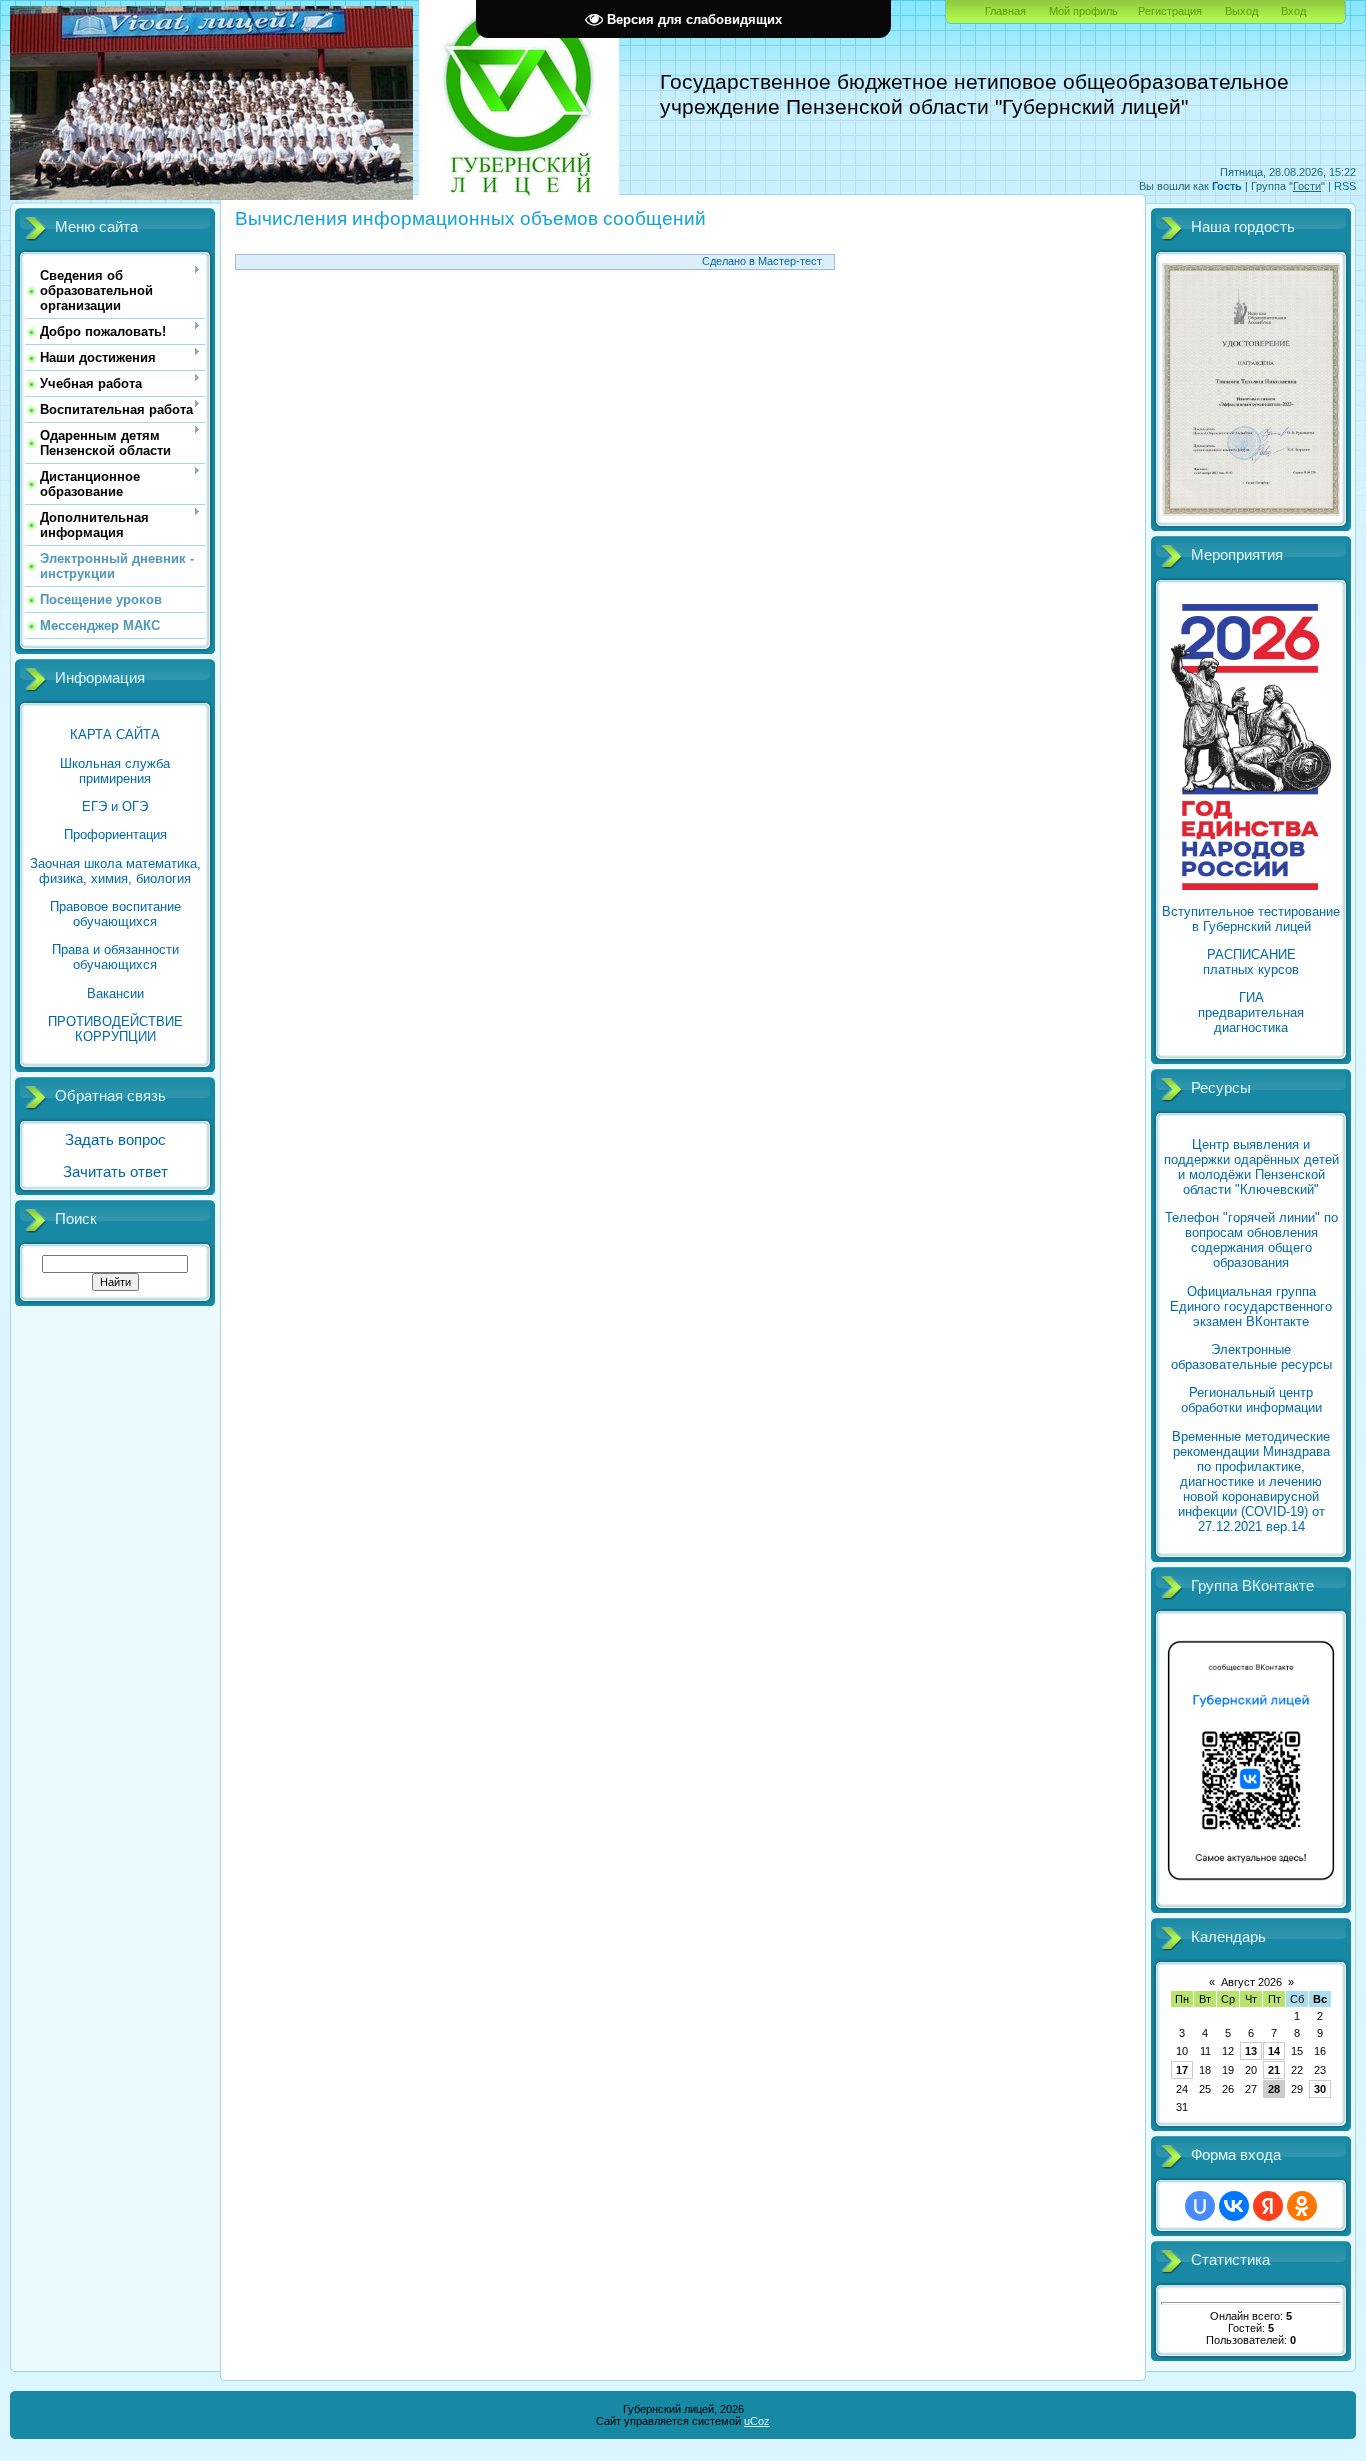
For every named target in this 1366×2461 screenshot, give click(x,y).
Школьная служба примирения (115, 771)
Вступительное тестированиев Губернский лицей (1251, 919)
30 (1320, 2089)
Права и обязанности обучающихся (115, 957)
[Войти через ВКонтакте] (1234, 2206)
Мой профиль (1083, 11)
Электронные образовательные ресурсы (1251, 1357)
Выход (1241, 11)
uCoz (757, 2421)
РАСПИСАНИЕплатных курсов (1251, 962)
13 (1251, 2051)
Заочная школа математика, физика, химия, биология (115, 871)
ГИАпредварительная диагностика (1251, 1012)
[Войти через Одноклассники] (1302, 2206)
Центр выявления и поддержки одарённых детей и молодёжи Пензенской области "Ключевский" (1251, 1167)
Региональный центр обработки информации (1251, 1400)
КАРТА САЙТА (115, 734)
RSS (1345, 186)
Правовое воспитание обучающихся (115, 914)
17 (1182, 2070)
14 (1274, 2051)
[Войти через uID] (1200, 2206)
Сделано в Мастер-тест (762, 261)
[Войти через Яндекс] (1268, 2206)
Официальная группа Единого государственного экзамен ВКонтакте (1251, 1306)
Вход (1293, 11)
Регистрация (1170, 11)
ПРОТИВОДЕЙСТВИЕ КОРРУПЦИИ (115, 1029)
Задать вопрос (115, 1140)
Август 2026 (1251, 1982)
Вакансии (115, 993)
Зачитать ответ (115, 1172)
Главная (1005, 11)
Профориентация (115, 834)
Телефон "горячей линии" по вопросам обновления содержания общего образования (1251, 1240)
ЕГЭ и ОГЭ (115, 806)
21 (1274, 2070)
